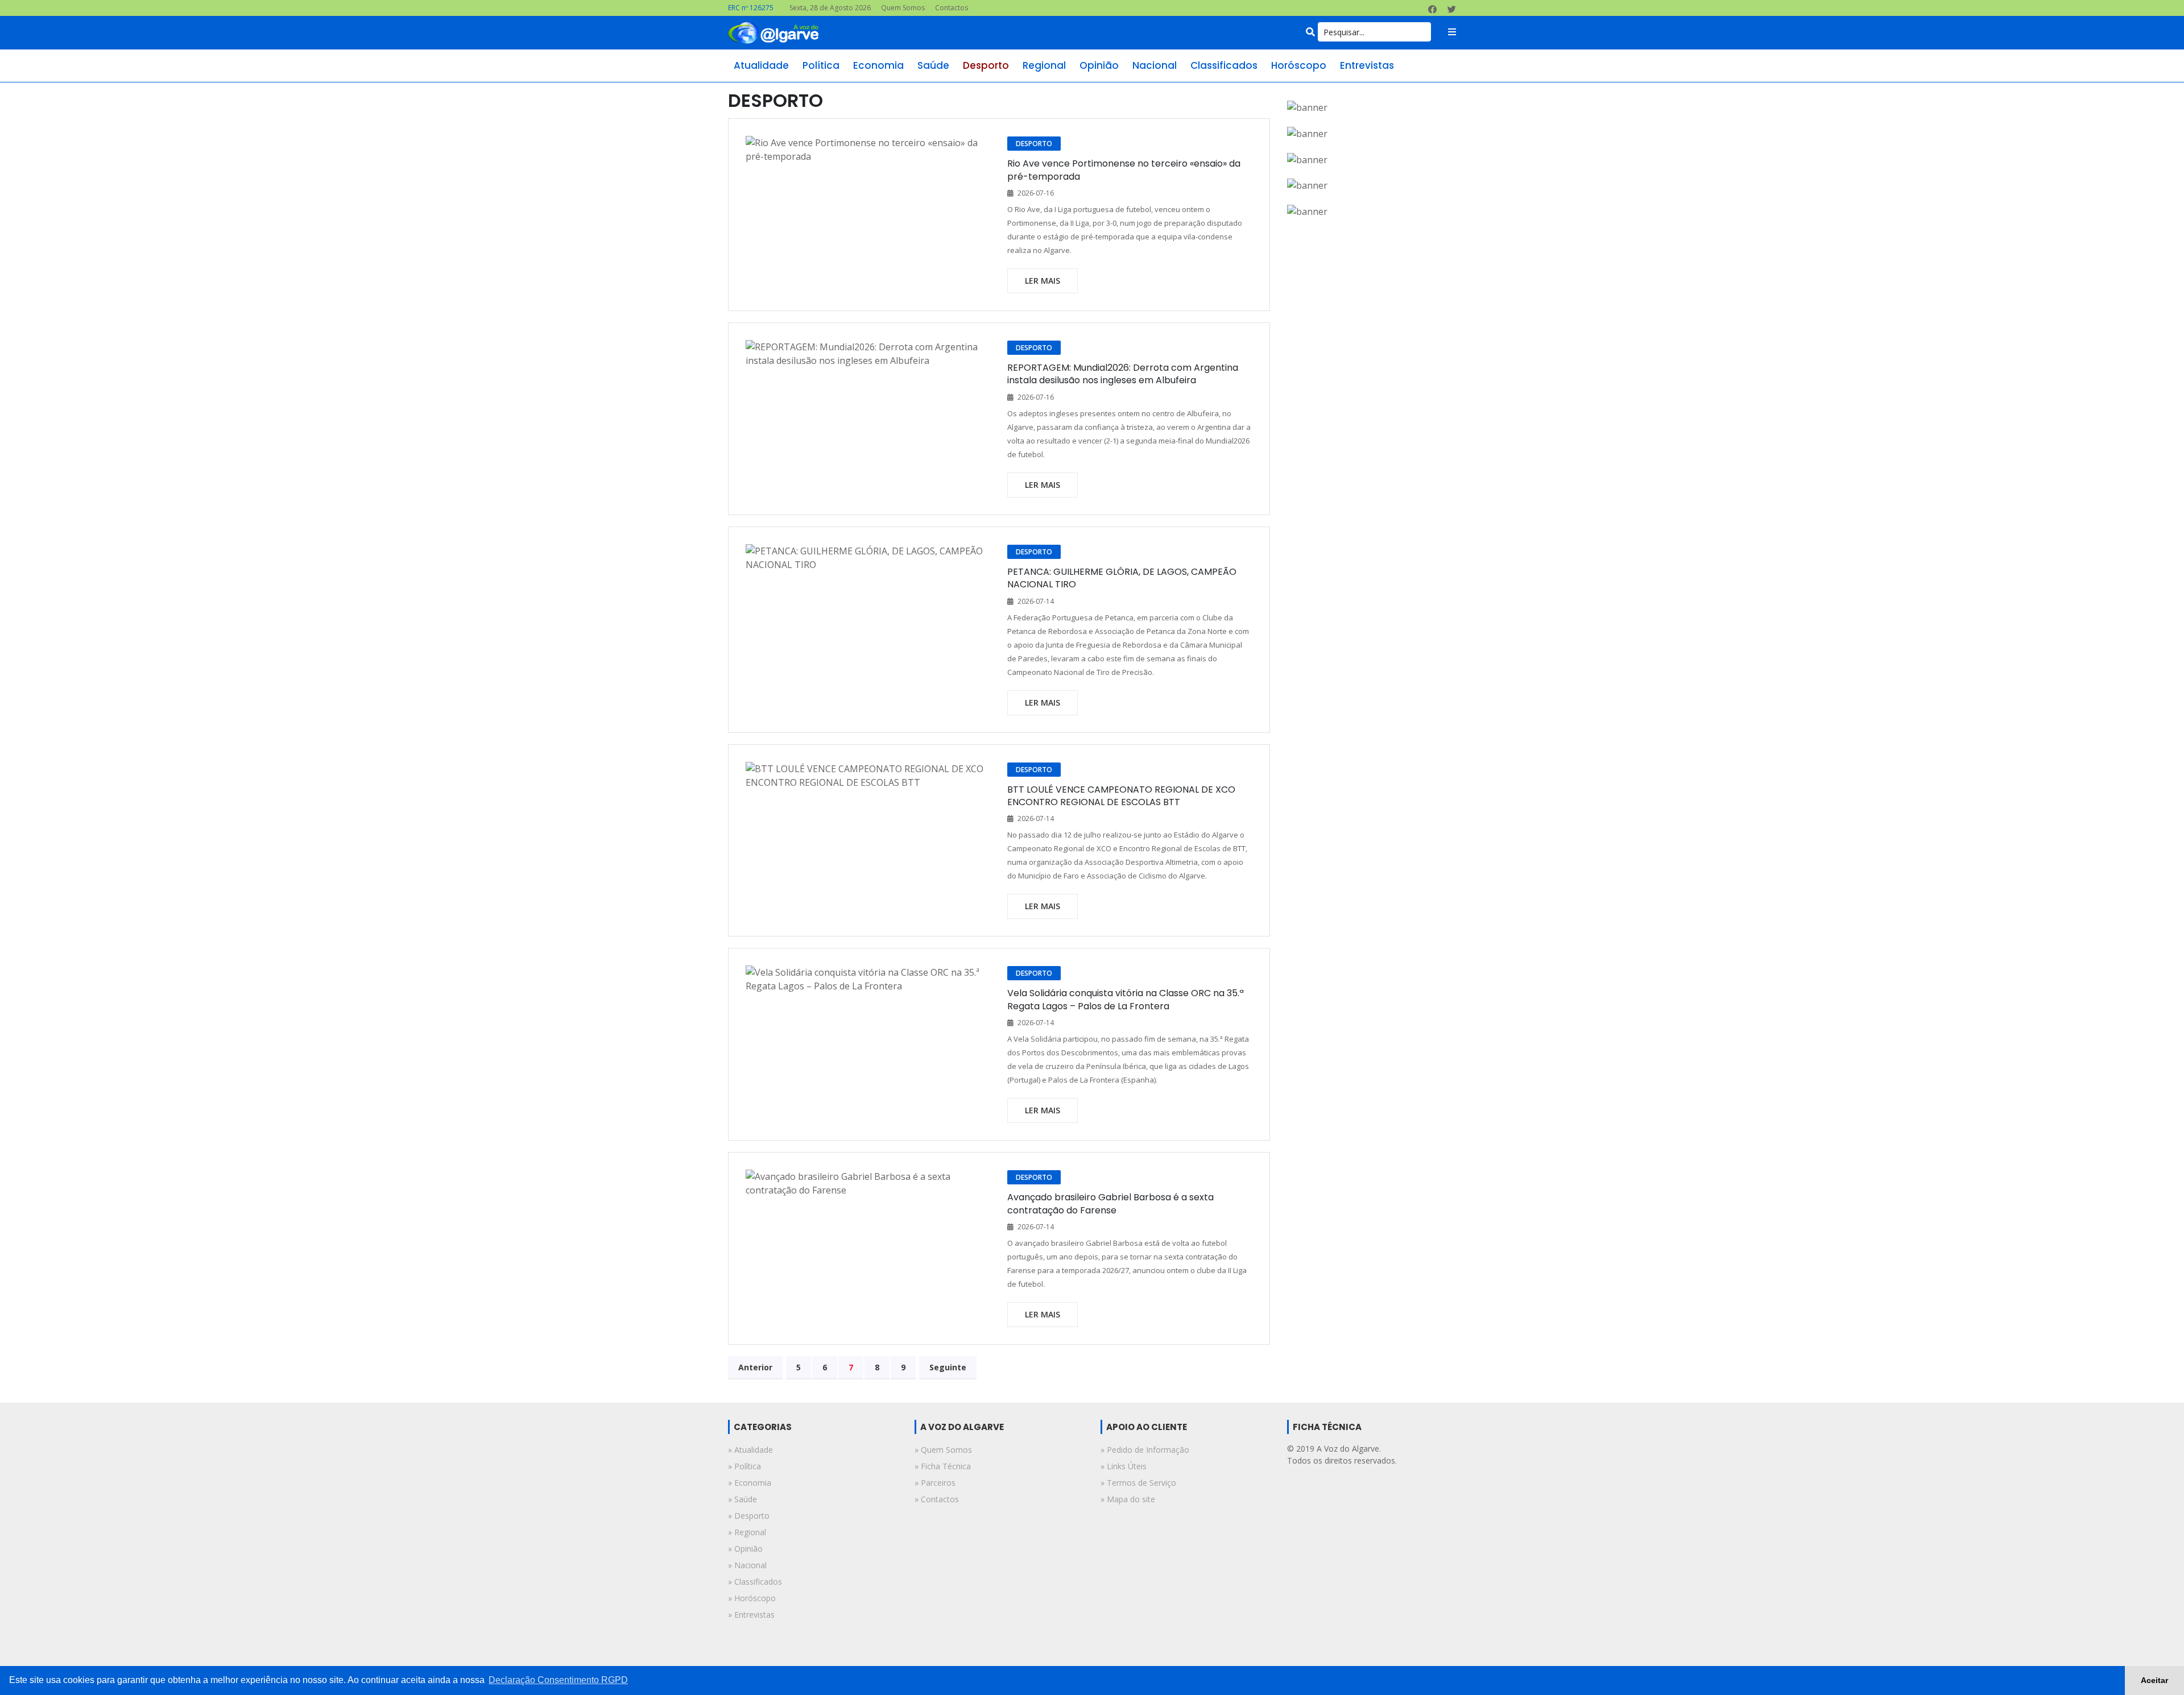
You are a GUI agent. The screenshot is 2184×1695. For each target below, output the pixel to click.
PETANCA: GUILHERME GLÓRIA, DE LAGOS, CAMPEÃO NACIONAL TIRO (1122, 578)
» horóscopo (752, 1598)
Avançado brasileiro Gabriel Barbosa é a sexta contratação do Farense (1110, 1203)
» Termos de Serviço (1138, 1483)
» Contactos (937, 1499)
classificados (1224, 65)
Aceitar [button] (2154, 1680)
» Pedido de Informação (1145, 1450)
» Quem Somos (943, 1450)
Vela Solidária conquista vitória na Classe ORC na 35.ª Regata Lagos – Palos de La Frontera (1126, 999)
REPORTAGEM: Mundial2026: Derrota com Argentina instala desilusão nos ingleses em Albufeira (1123, 374)
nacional (1155, 65)
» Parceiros (935, 1483)
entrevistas (1367, 65)
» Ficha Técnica (943, 1466)
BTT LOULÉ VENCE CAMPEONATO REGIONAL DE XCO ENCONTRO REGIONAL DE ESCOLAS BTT (1121, 796)
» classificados (755, 1582)
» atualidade (750, 1450)
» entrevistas (751, 1615)
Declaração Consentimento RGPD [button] (558, 1680)
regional (1044, 65)
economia (878, 65)
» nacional (747, 1565)
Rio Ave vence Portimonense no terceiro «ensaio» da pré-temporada (1124, 170)
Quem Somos (903, 8)
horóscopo (1299, 65)
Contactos (952, 8)
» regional (747, 1532)
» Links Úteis (1124, 1466)
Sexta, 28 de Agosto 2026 (830, 8)
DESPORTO (1034, 144)
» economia (750, 1483)
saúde (933, 65)
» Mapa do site (1128, 1499)
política (821, 65)
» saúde (743, 1499)
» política (744, 1466)
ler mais (1043, 281)
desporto (986, 65)
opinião (1099, 65)
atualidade (761, 65)
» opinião (745, 1549)
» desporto (749, 1516)
